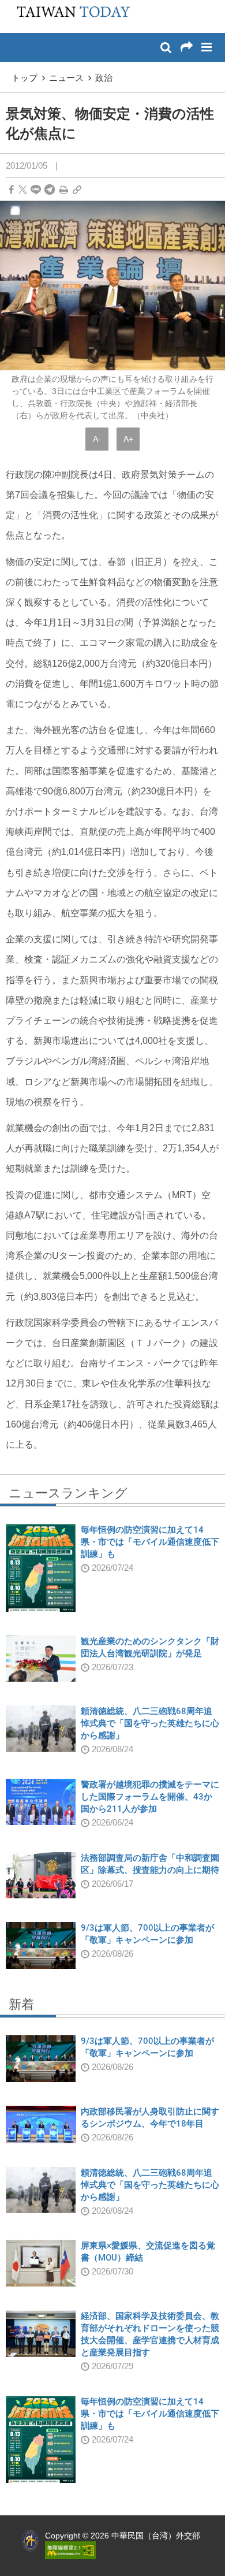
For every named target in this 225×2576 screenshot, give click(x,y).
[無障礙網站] (70, 2549)
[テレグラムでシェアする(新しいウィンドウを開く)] (50, 190)
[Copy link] (77, 190)
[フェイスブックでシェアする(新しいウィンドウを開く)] (11, 190)
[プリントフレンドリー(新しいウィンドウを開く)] (64, 190)
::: (12, 6)
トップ (25, 78)
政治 (104, 78)
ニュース (66, 78)
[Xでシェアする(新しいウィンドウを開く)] (23, 190)
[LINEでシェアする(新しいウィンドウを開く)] (36, 190)
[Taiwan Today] (70, 16)
